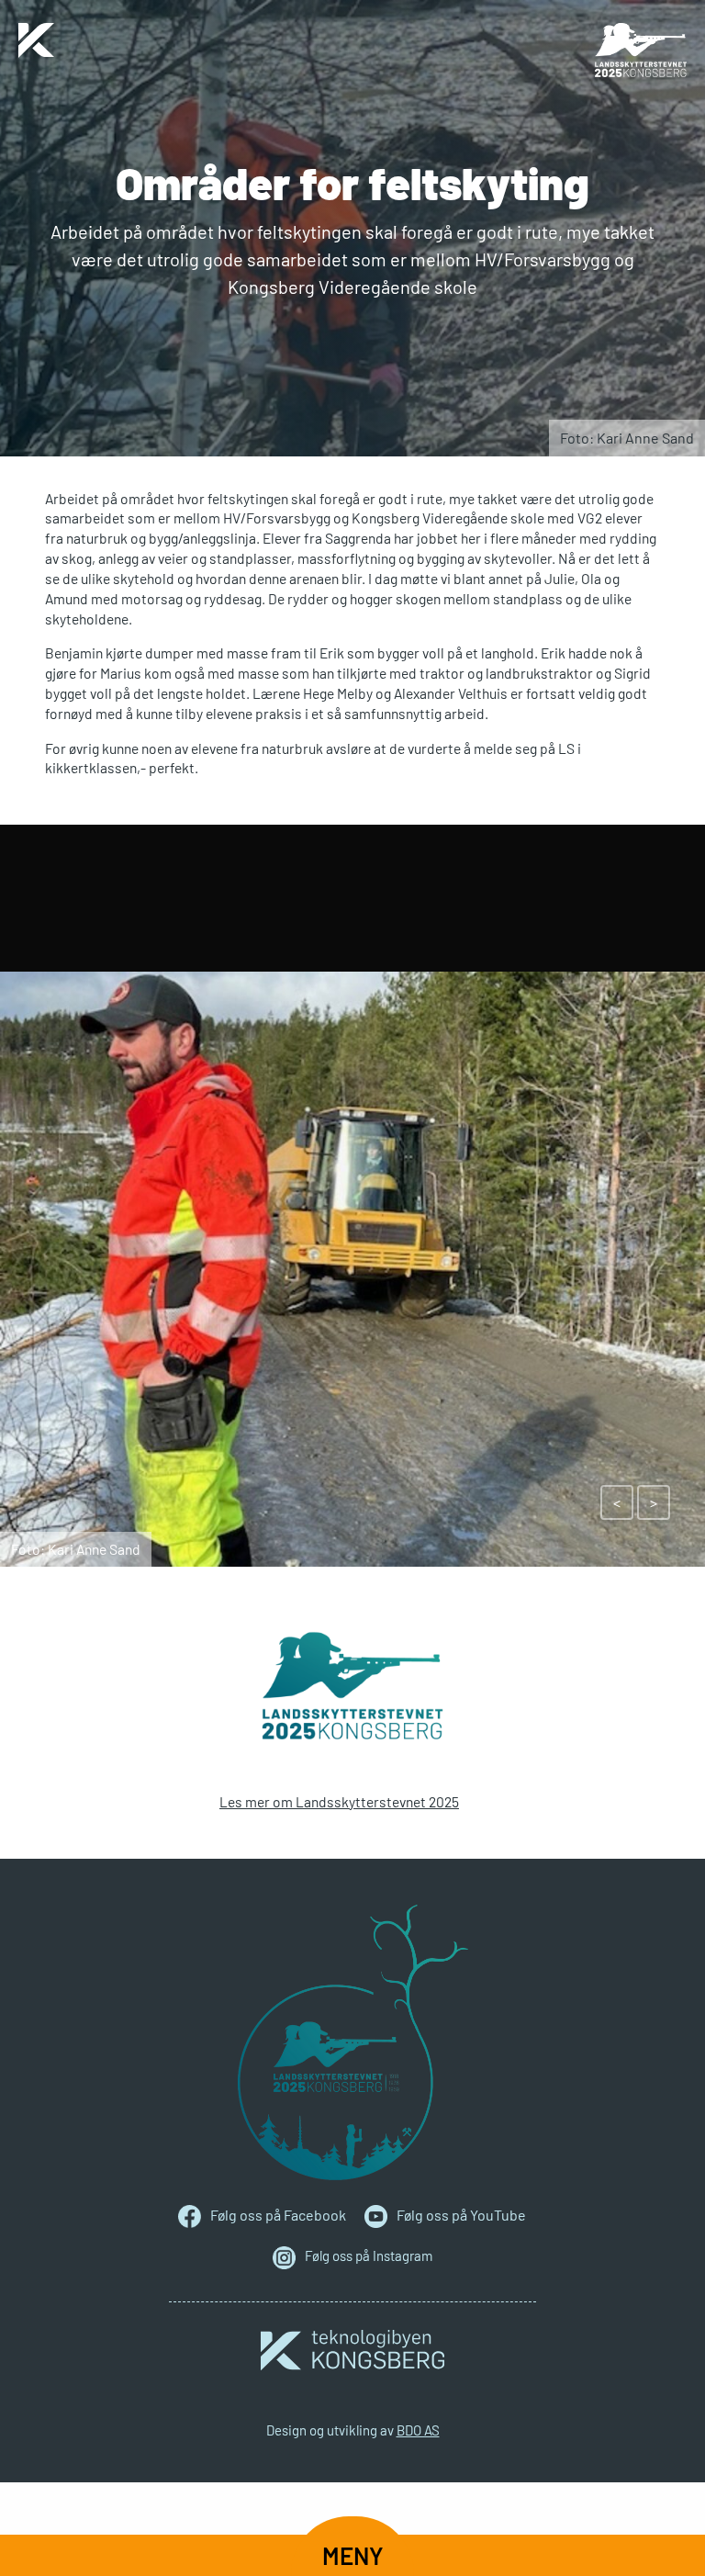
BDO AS (418, 2430)
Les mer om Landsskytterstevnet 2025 (339, 1801)
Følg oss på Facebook (278, 2215)
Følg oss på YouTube (461, 2215)
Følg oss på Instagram (369, 2255)
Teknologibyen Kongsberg (352, 2350)
